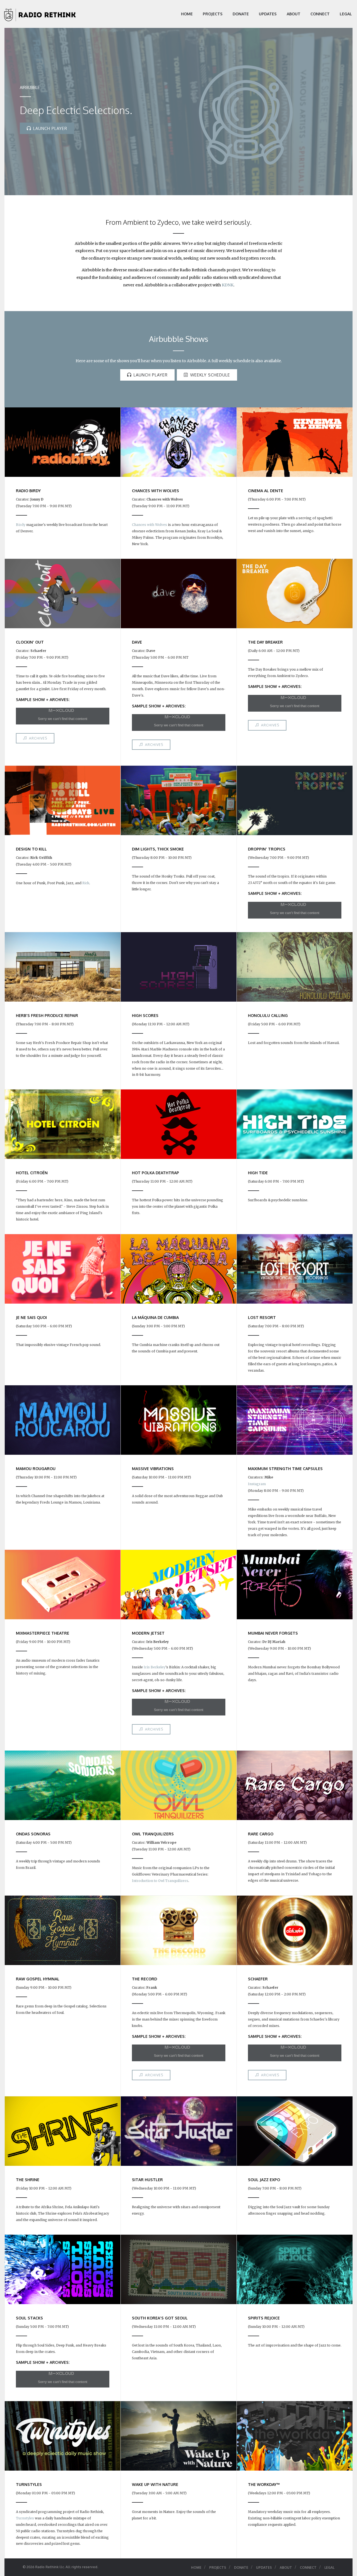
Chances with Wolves (149, 525)
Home (187, 14)
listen (176, 361)
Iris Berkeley (155, 1667)
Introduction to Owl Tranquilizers (160, 1881)
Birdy (21, 525)
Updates (268, 14)
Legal (346, 14)
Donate (241, 14)
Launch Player (50, 128)
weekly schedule (235, 361)
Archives (38, 738)
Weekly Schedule (210, 375)
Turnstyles (25, 2518)
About (294, 14)
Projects (213, 14)
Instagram (257, 1484)
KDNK (228, 285)
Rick (86, 883)
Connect (320, 14)
